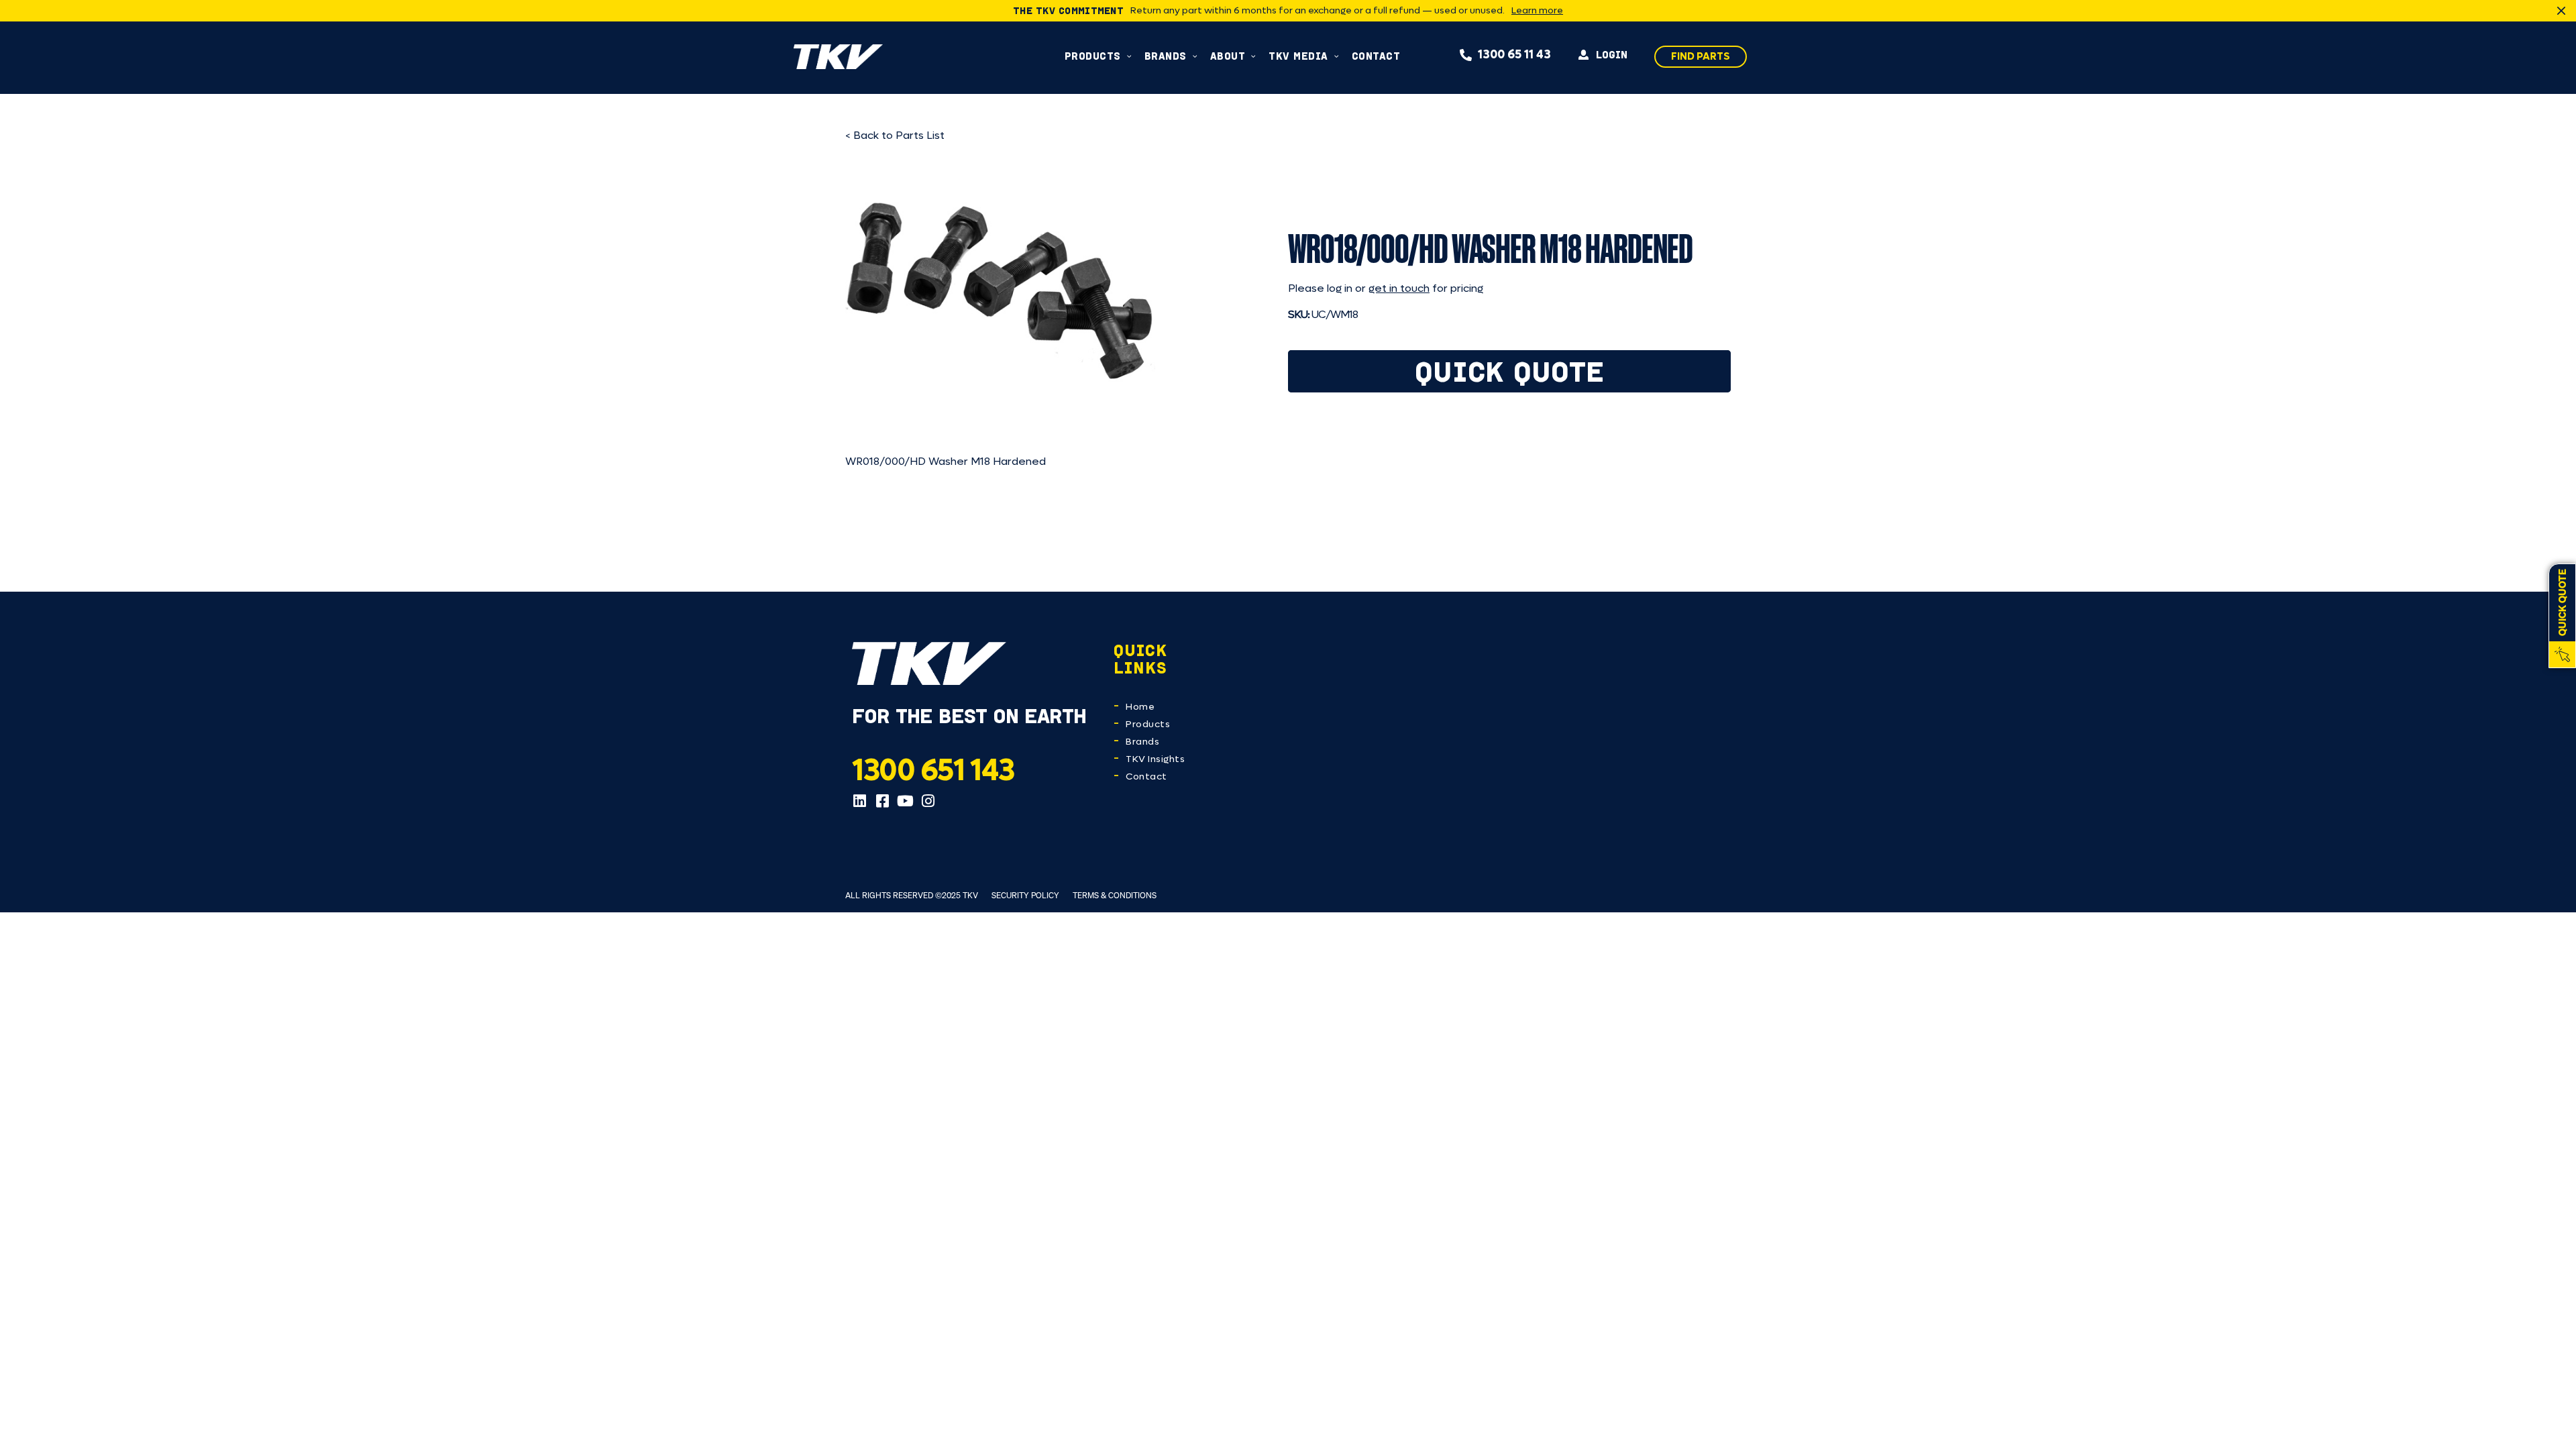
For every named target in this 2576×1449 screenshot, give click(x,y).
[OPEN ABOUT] (1253, 56)
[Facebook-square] (882, 801)
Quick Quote (1510, 371)
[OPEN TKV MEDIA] (1337, 56)
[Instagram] (928, 801)
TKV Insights (1155, 759)
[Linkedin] (859, 801)
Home (1140, 707)
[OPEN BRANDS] (1195, 56)
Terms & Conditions (1115, 895)
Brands (1142, 742)
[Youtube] (905, 801)
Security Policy (1025, 895)
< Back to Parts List (895, 135)
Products (1148, 724)
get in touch (1399, 288)
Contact (1146, 776)
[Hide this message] (2561, 11)
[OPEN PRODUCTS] (1129, 56)
